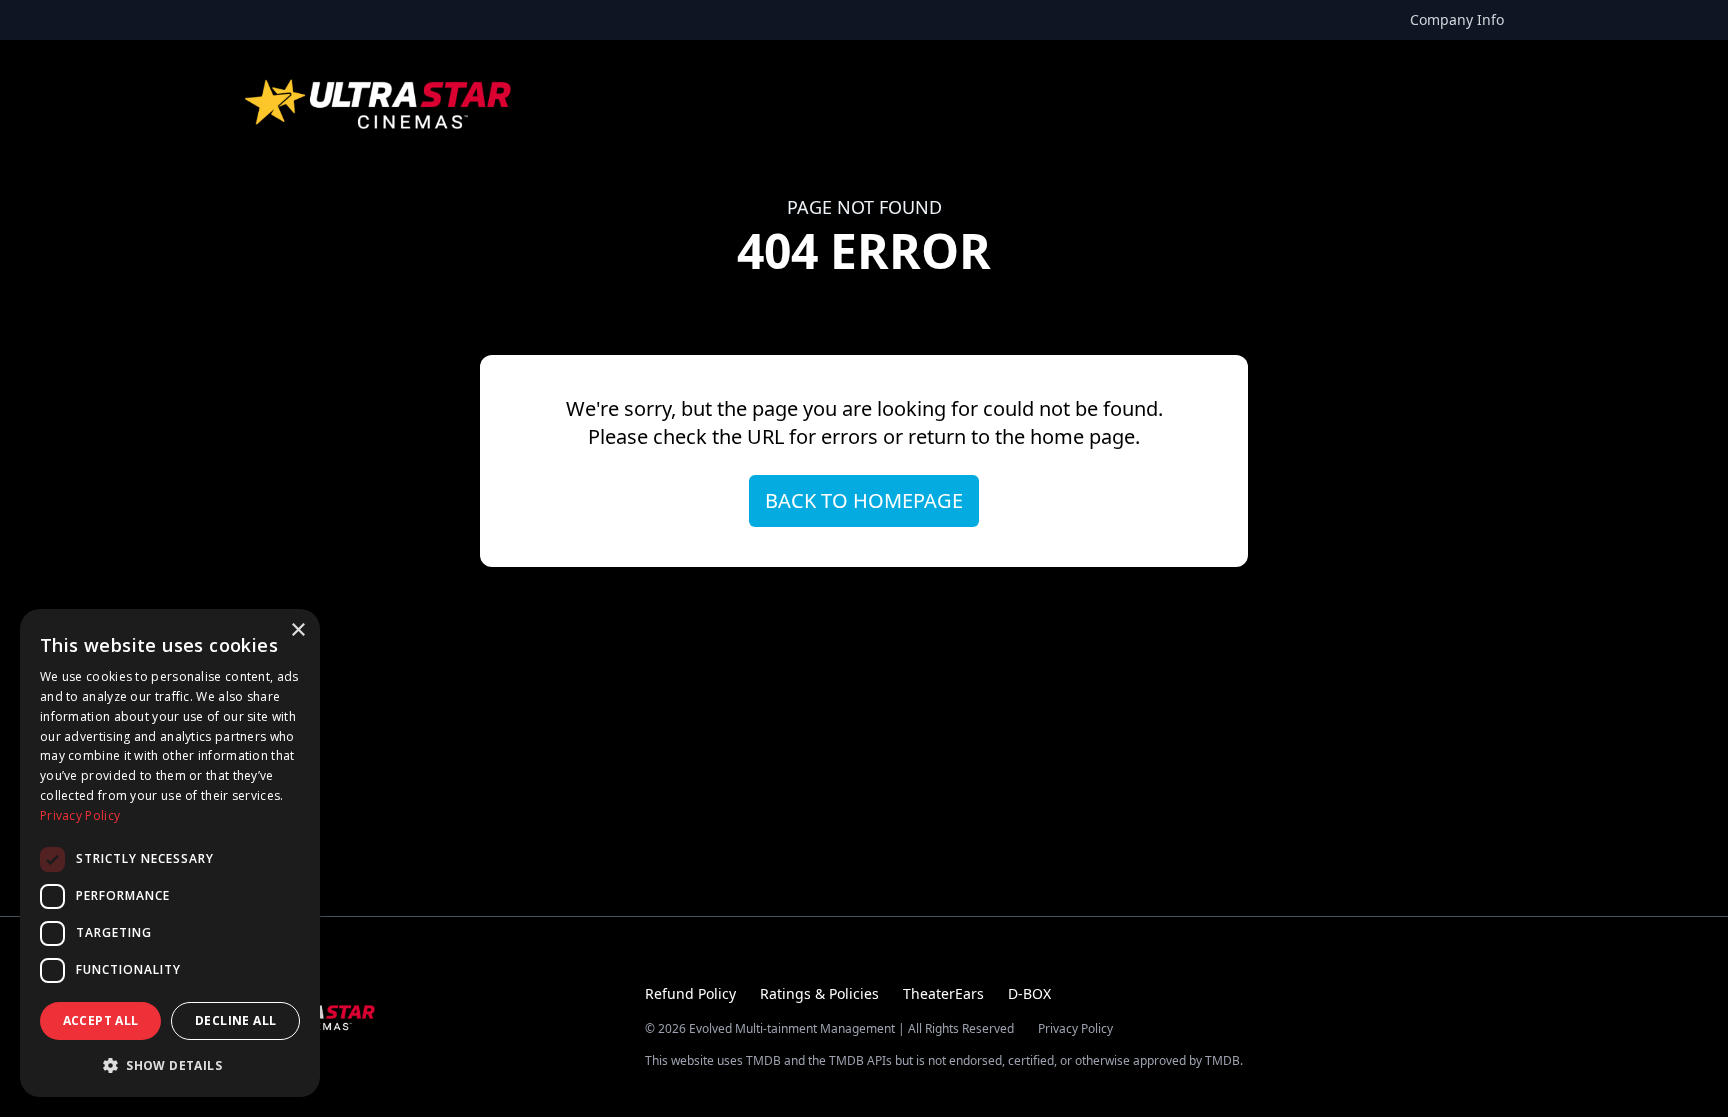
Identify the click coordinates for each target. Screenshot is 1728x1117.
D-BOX (1029, 993)
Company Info (1457, 19)
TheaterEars (943, 993)
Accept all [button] (101, 1020)
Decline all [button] (235, 1020)
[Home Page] (380, 104)
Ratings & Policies (819, 993)
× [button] (297, 630)
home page (1082, 436)
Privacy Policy (1075, 1029)
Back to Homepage (864, 500)
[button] (170, 1065)
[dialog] (170, 853)
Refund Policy (690, 993)
